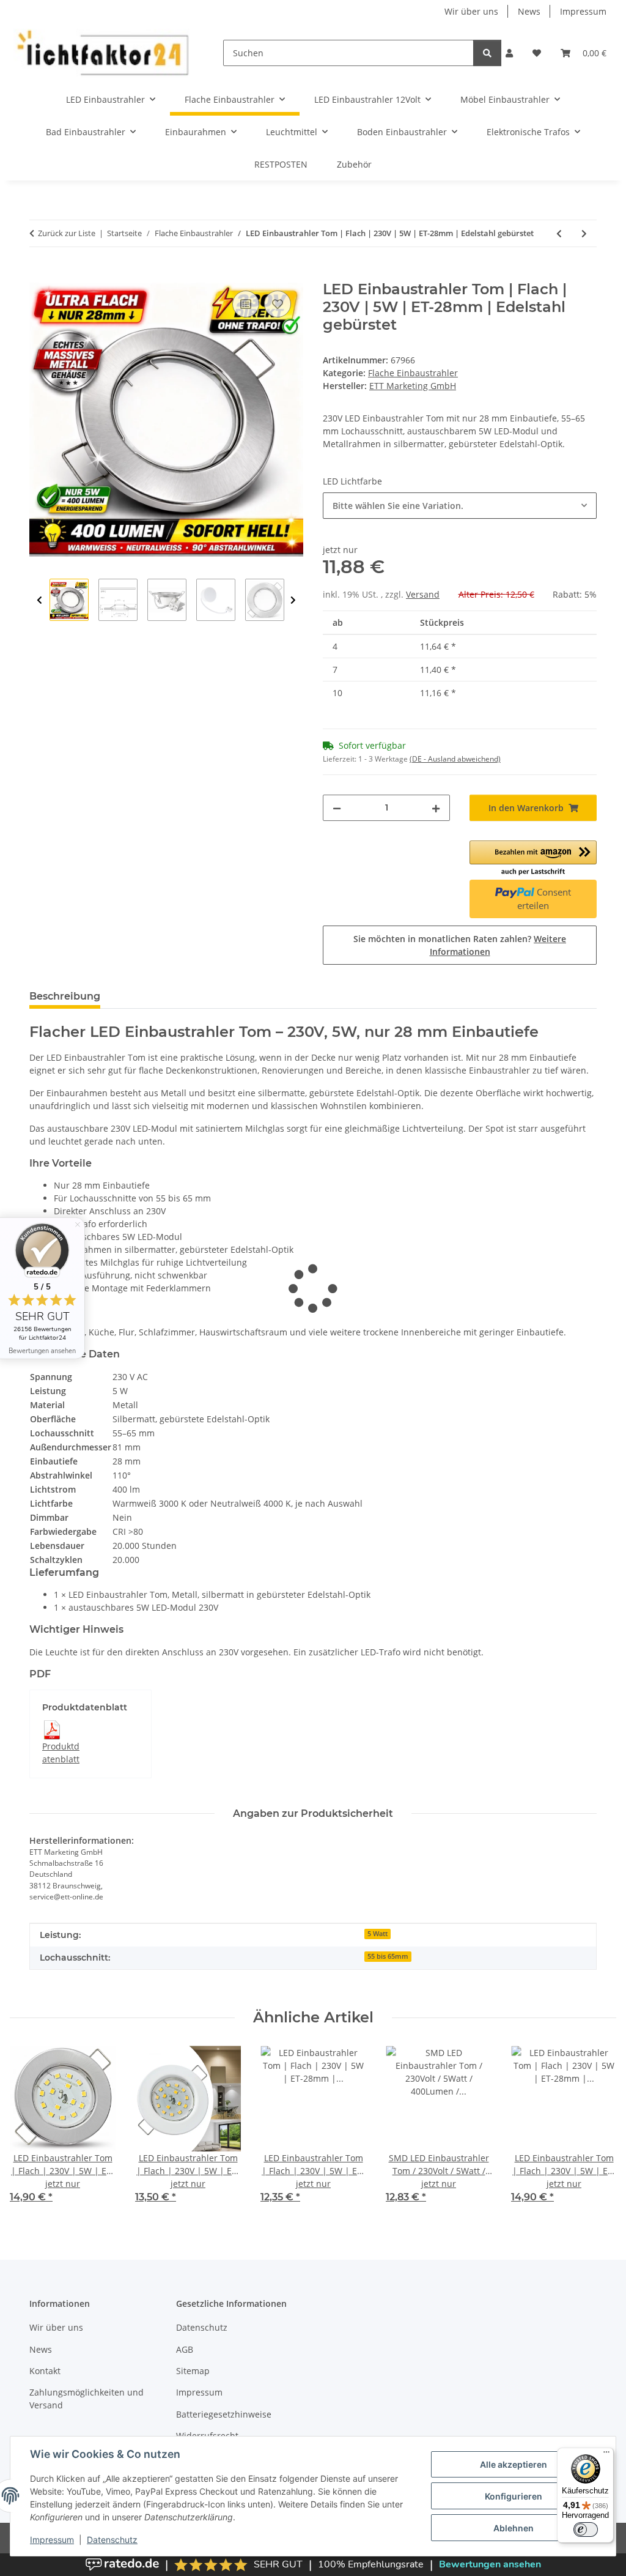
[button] (509, 53)
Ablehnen (514, 2528)
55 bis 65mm (388, 1956)
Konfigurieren (514, 2496)
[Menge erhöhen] (436, 808)
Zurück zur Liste (67, 233)
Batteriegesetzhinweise (224, 2414)
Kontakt (45, 2371)
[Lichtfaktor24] (102, 53)
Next (293, 600)
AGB (185, 2349)
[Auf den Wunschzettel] (278, 304)
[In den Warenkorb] (39, 274)
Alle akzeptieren (514, 2464)
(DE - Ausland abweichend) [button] (455, 759)
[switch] (586, 2530)
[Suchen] (487, 53)
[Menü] (606, 2455)
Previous (39, 600)
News (529, 11)
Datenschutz (112, 2540)
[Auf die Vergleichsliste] (246, 304)
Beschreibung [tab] (65, 996)
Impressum (52, 2540)
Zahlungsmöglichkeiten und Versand (87, 2399)
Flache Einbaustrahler (413, 373)
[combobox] (460, 506)
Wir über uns (471, 11)
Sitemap (193, 2371)
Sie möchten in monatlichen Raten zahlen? (460, 945)
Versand (423, 594)
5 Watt (377, 1934)
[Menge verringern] (337, 808)
